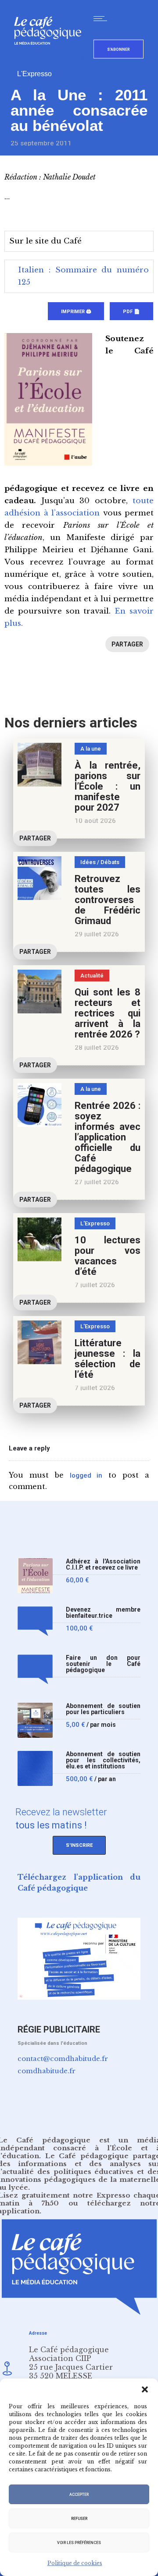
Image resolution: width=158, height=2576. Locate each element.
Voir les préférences (79, 2543)
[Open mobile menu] (102, 18)
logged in (86, 1475)
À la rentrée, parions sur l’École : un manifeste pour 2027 (108, 786)
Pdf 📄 (131, 312)
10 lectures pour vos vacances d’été (108, 1256)
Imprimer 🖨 (76, 312)
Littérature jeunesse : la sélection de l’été (108, 1359)
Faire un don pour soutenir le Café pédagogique (103, 1664)
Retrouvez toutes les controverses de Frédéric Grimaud (108, 900)
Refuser (79, 2519)
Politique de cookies (75, 2563)
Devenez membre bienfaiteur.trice (103, 1613)
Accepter (79, 2495)
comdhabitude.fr (47, 2071)
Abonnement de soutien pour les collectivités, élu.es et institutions (103, 1760)
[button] (145, 2389)
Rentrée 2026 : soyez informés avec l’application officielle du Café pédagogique (108, 1137)
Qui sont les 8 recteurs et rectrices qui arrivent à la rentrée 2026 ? (108, 1013)
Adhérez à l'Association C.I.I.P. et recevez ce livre (103, 1565)
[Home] (51, 59)
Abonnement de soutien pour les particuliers (103, 1709)
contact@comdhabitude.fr (63, 2059)
